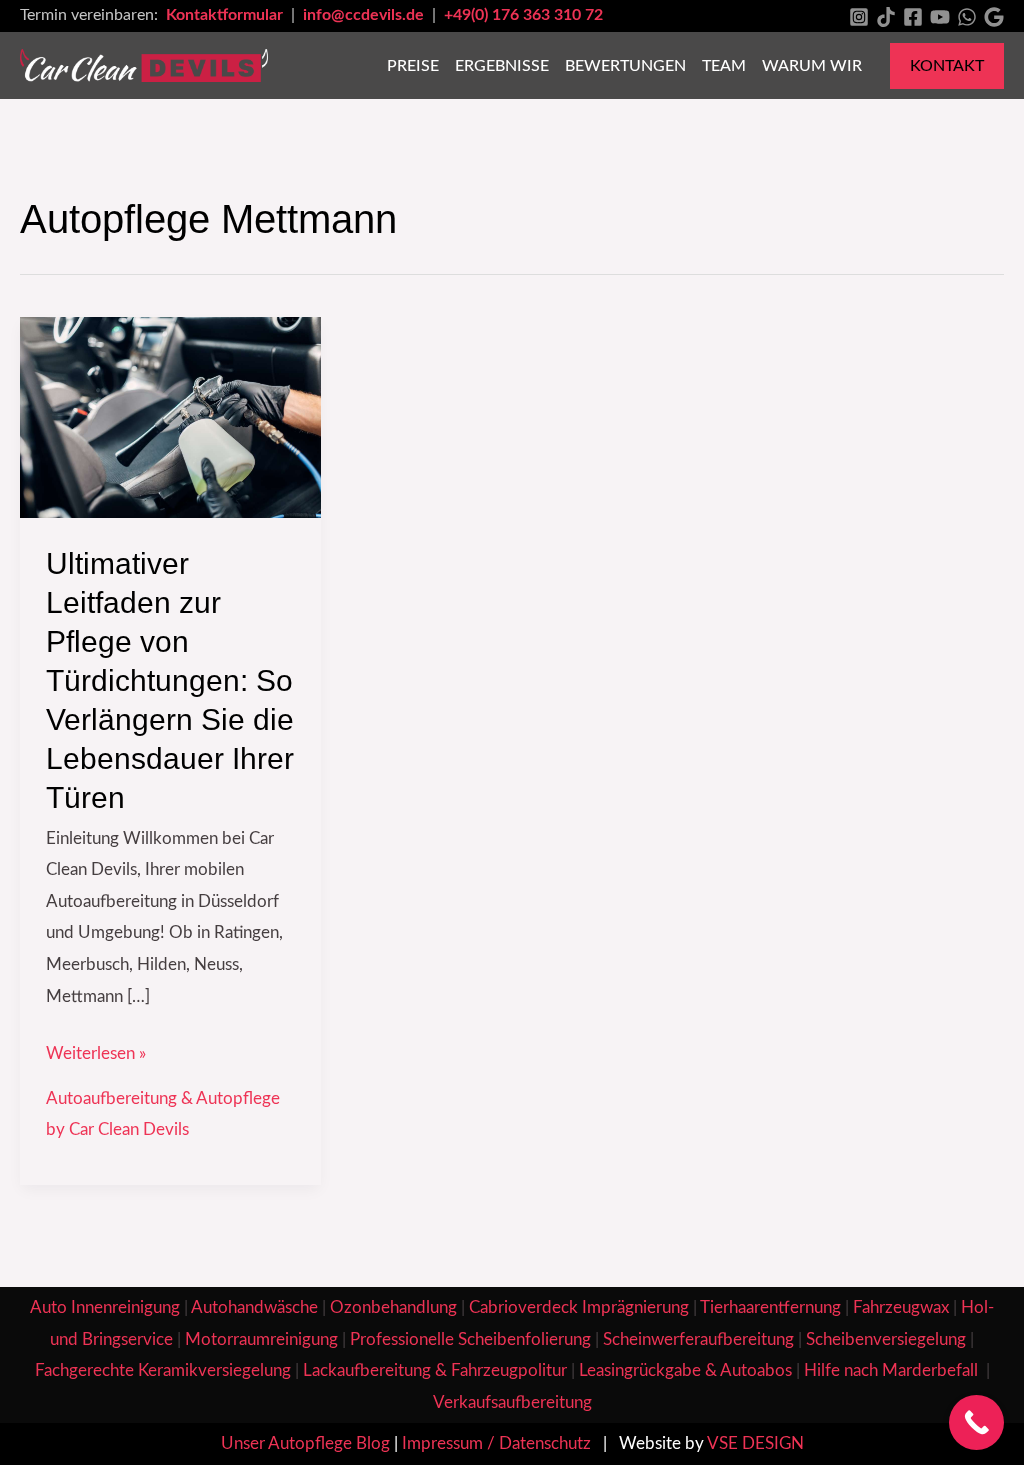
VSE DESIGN (755, 1443)
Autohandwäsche (254, 1307)
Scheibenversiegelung (886, 1339)
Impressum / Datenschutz (496, 1443)
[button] (947, 66)
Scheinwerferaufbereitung (698, 1339)
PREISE (413, 66)
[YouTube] (940, 17)
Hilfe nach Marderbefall (893, 1370)
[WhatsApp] (967, 17)
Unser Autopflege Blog (305, 1443)
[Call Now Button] (976, 1422)
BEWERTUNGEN (625, 66)
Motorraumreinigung (261, 1339)
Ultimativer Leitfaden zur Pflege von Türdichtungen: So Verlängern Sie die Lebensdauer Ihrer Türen (170, 680)
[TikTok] (886, 17)
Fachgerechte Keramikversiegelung (163, 1370)
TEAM (724, 66)
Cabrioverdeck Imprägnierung (579, 1307)
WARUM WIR (812, 66)
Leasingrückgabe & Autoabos (685, 1370)
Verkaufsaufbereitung (512, 1402)
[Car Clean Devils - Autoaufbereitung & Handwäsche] (144, 64)
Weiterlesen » (96, 1050)
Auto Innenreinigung (105, 1307)
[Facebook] (913, 17)
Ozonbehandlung (393, 1307)
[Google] (994, 17)
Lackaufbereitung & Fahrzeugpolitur (435, 1370)
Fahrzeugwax (901, 1307)
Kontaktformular (226, 15)
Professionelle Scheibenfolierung (470, 1339)
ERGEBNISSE (502, 66)
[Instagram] (859, 17)
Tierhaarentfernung (770, 1307)
